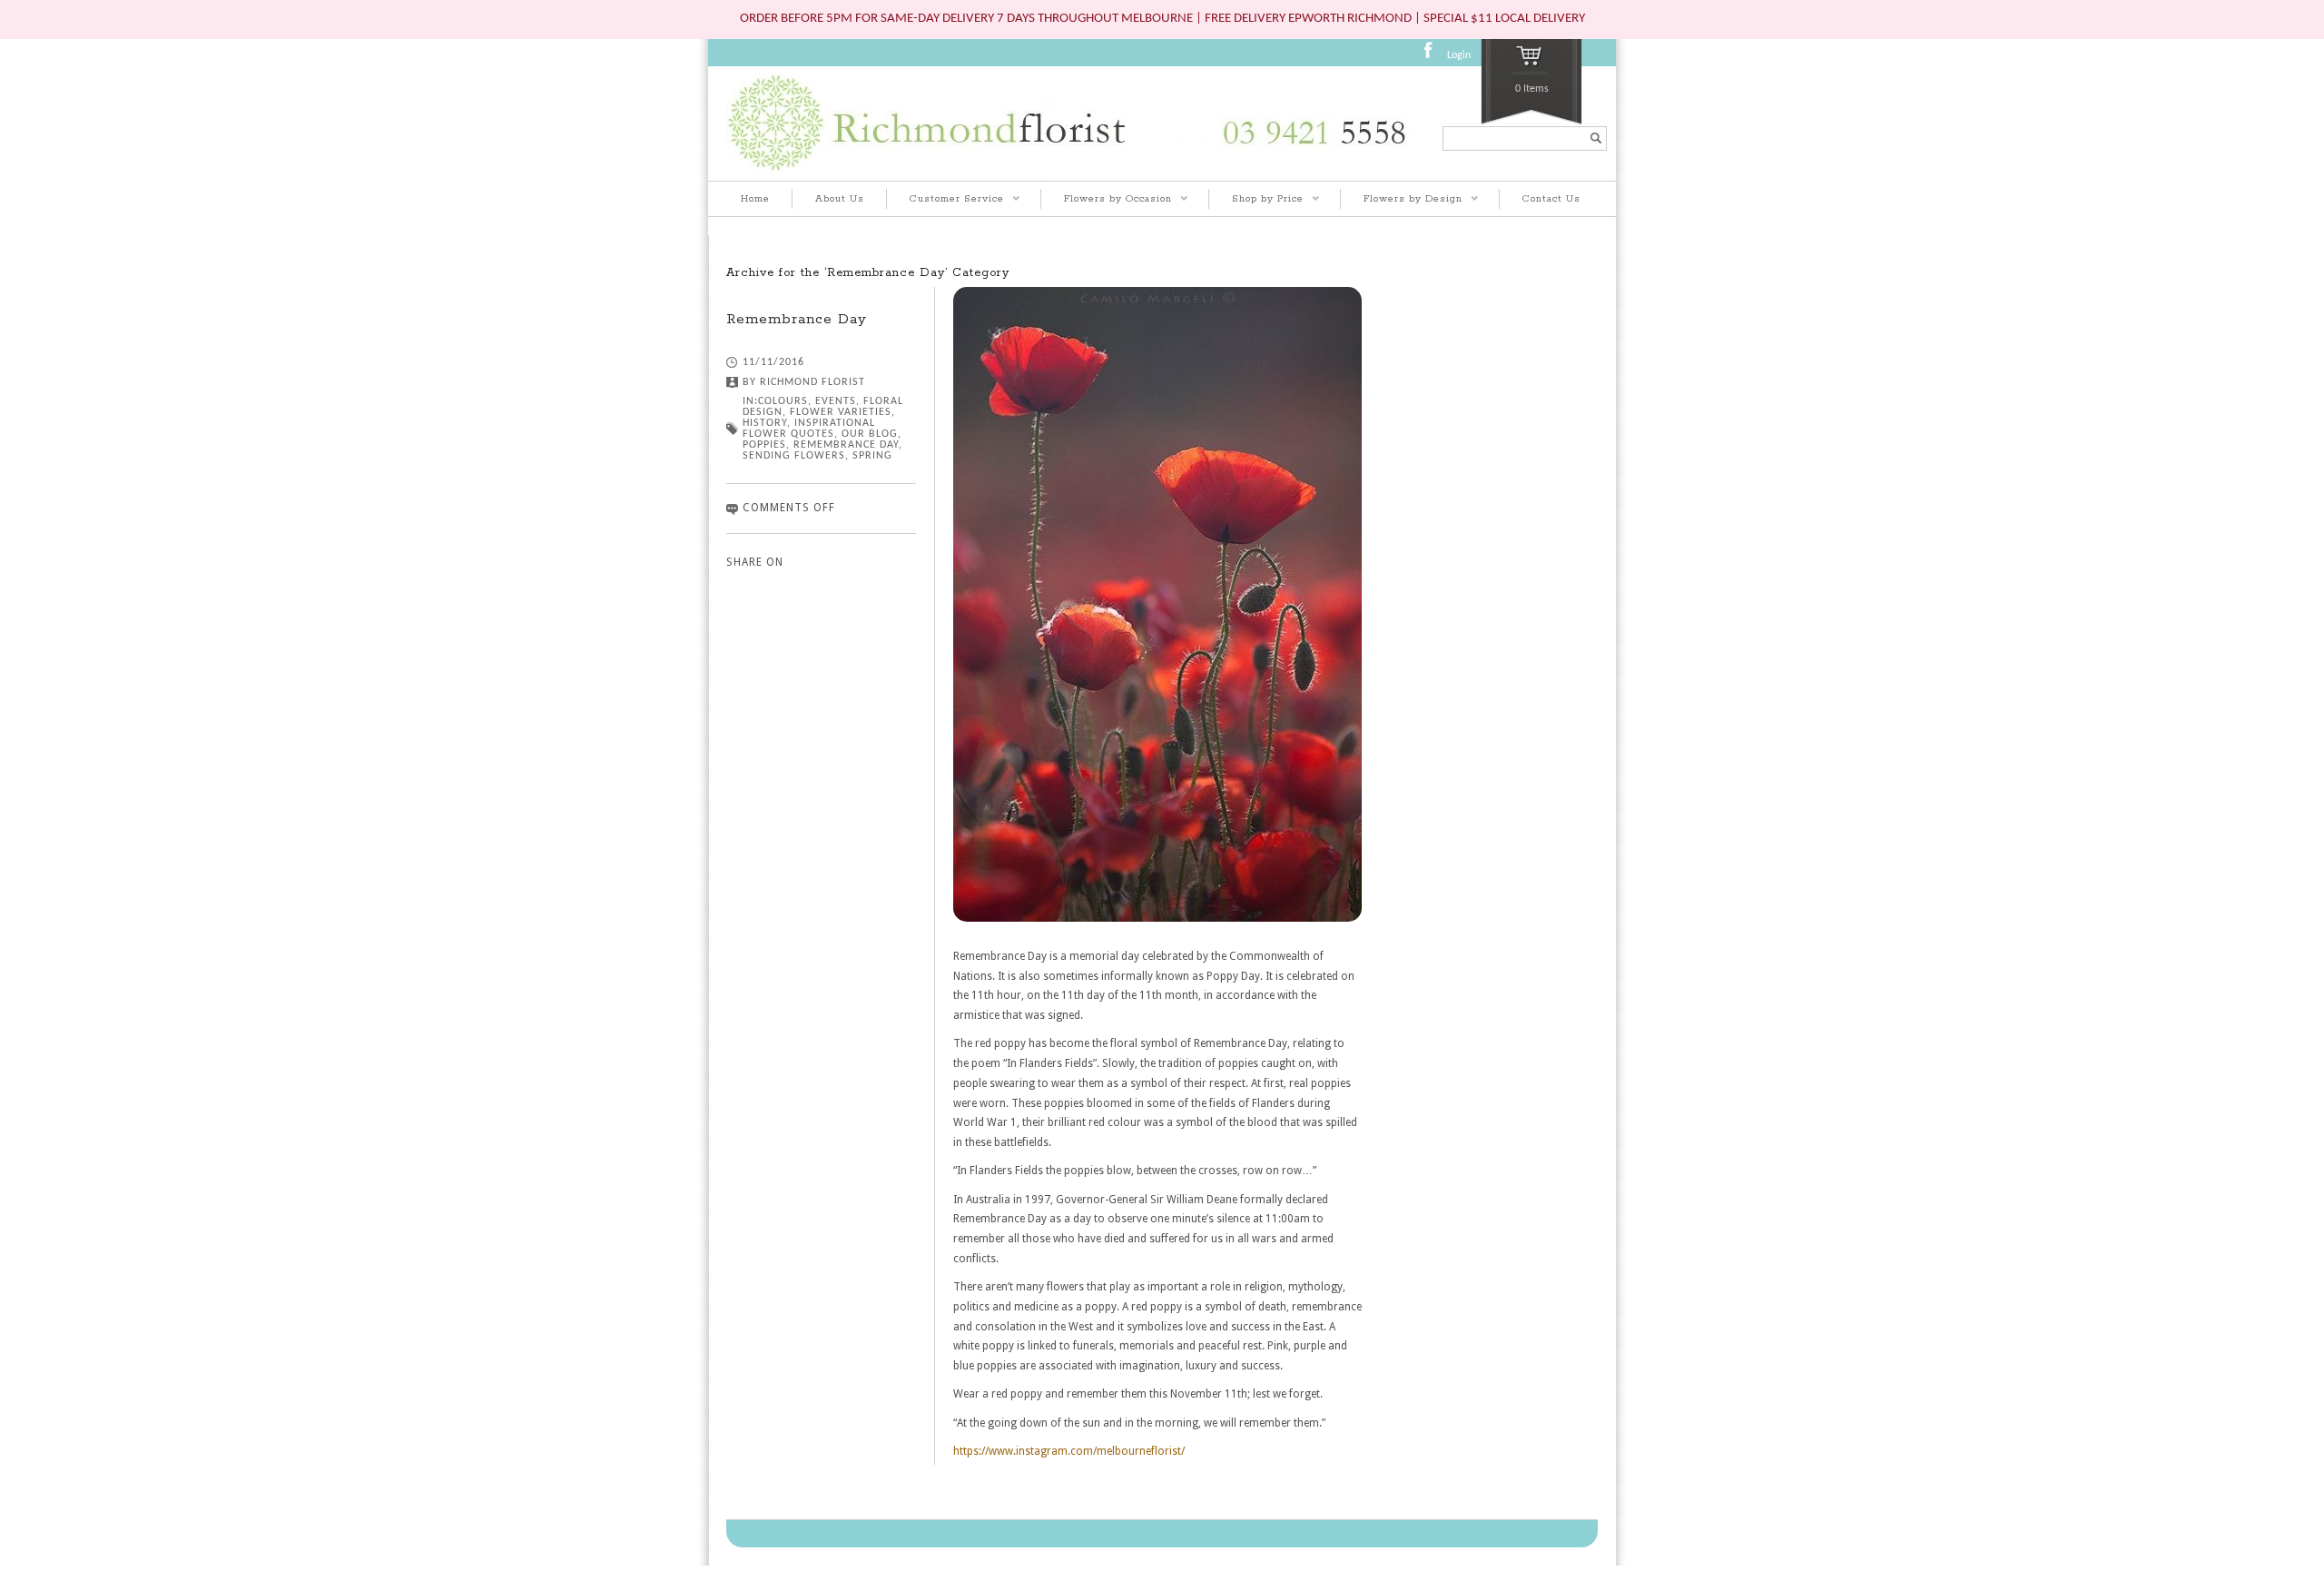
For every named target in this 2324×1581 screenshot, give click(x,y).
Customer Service (945, 201)
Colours (783, 401)
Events (836, 401)
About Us (840, 199)
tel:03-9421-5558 (1316, 134)
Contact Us (1551, 199)
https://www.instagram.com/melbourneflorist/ (1069, 1451)
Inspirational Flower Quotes (809, 429)
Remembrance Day (796, 319)
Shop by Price (1256, 201)
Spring (872, 456)
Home (755, 199)
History (765, 423)
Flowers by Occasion (1106, 201)
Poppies (764, 445)
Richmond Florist (812, 382)
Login (1459, 55)
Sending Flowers (794, 456)
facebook (1433, 56)
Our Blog (870, 434)
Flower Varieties (841, 412)
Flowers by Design (1401, 201)
